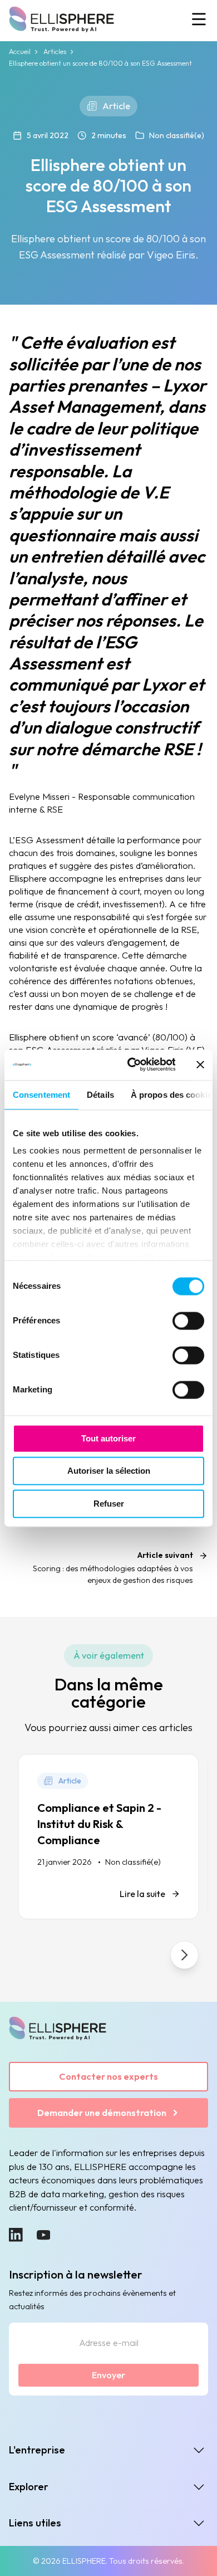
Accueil (20, 52)
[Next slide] (184, 1955)
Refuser (109, 1504)
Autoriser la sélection (109, 1471)
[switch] (188, 1321)
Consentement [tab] (41, 1095)
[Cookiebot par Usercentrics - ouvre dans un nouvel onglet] (131, 1065)
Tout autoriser (108, 1438)
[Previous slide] (33, 1955)
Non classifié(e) (177, 135)
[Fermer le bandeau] (200, 1065)
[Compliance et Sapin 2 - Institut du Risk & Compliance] (108, 1837)
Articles (55, 52)
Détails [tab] (100, 1095)
